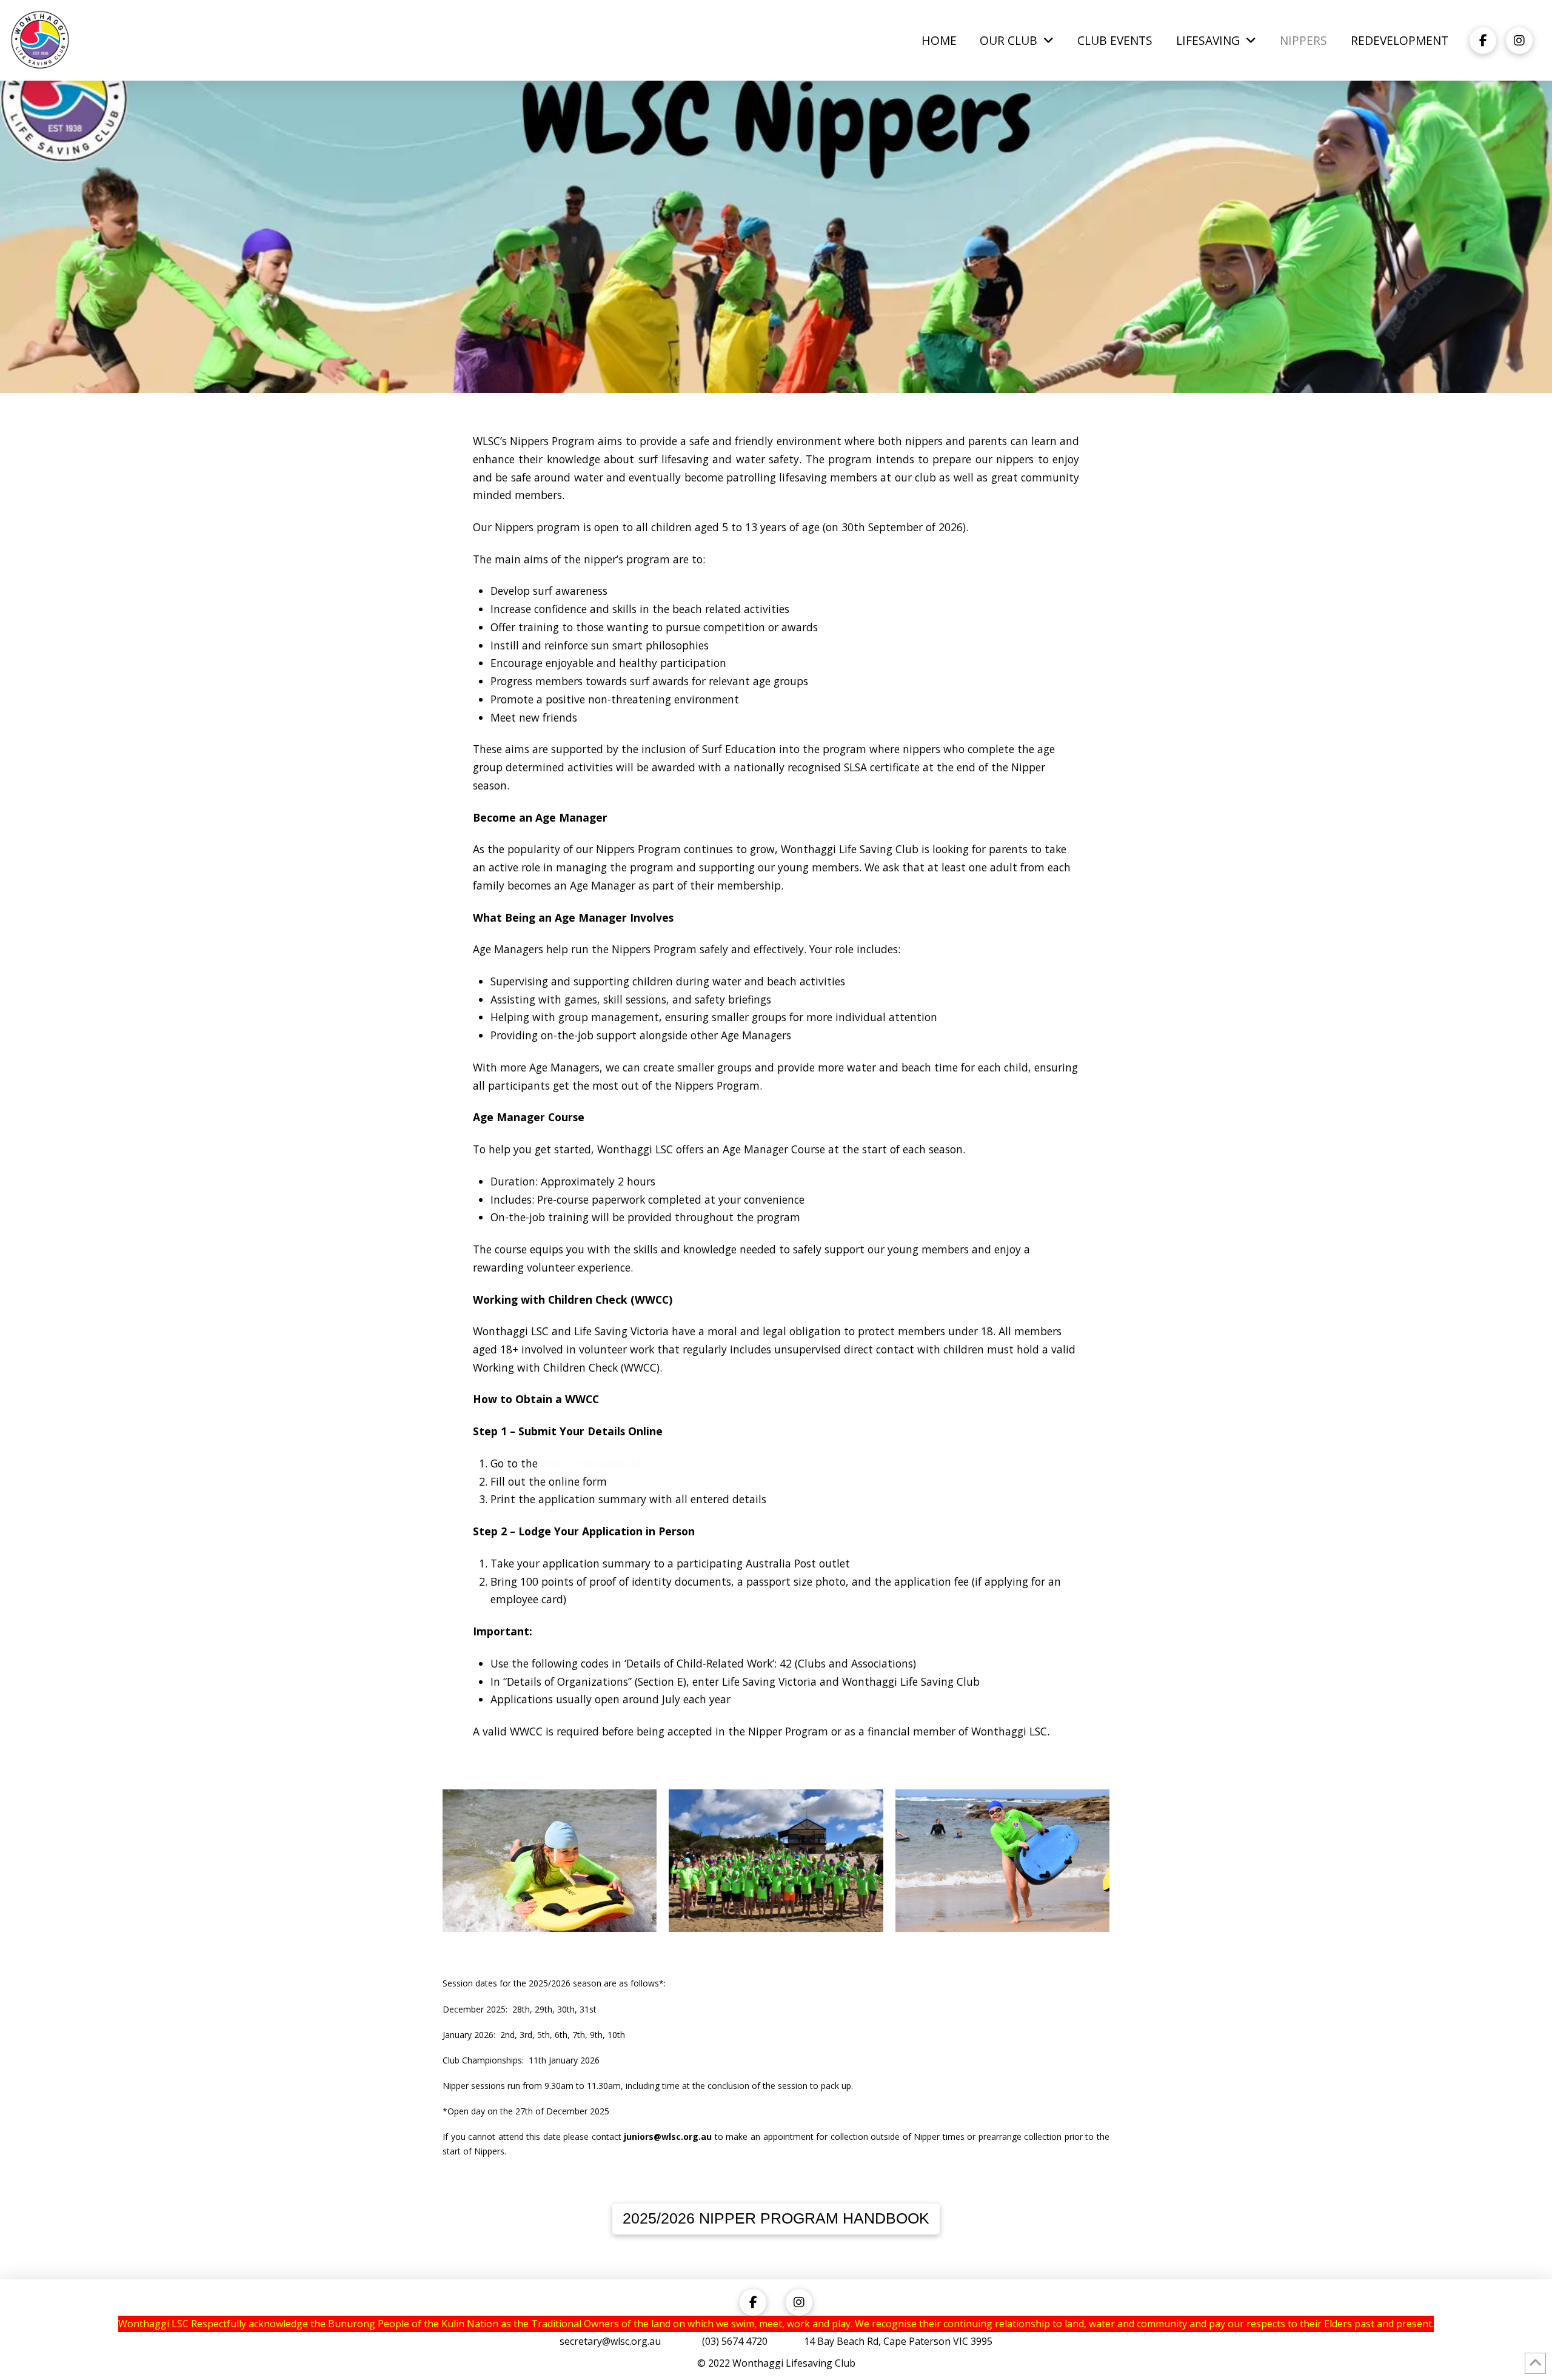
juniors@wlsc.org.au (668, 2137)
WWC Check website (591, 1463)
